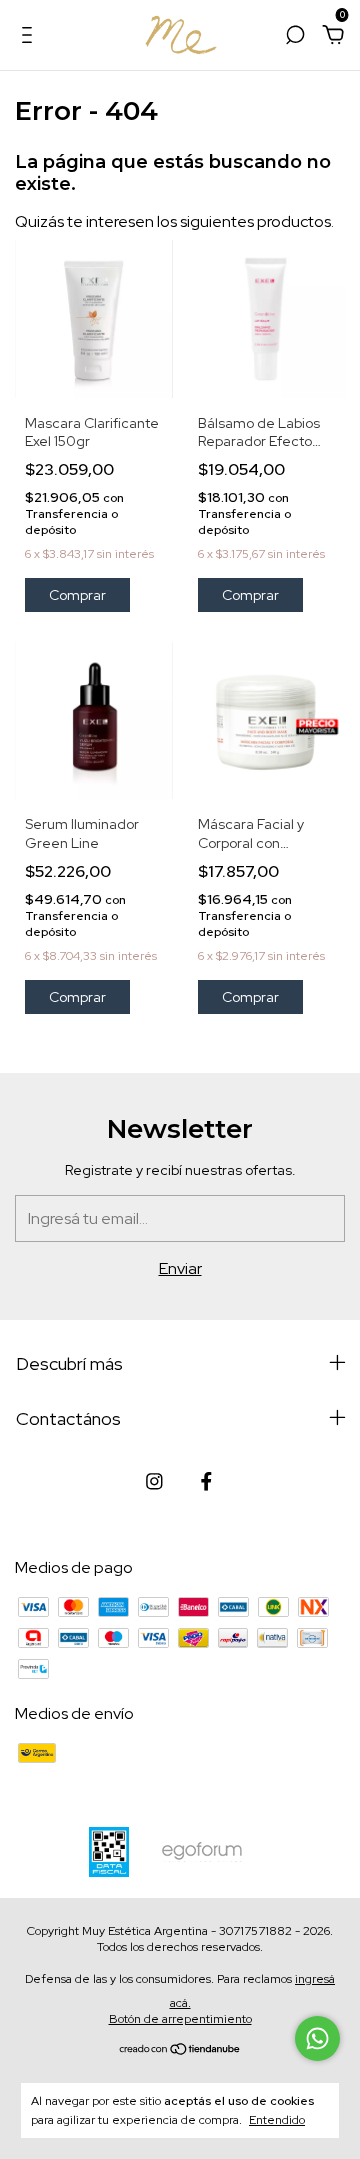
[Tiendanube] (180, 2050)
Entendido (277, 2120)
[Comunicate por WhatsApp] (317, 2038)
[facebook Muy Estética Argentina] (206, 1481)
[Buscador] (295, 35)
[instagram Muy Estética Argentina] (154, 1481)
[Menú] (30, 35)
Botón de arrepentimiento (180, 2019)
